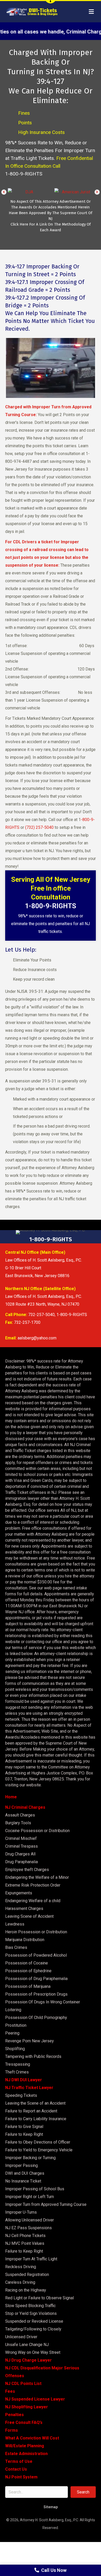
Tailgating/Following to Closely (33, 2329)
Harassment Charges (24, 1909)
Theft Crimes (17, 2072)
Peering (12, 2033)
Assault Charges (20, 1815)
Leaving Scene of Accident (29, 1916)
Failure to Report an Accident (31, 2111)
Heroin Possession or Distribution (36, 1932)
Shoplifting (15, 2049)
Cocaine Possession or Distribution (37, 1831)
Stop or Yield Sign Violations (31, 2313)
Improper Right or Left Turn (30, 2197)
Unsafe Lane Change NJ (27, 2345)
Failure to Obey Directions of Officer (38, 2142)
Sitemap (51, 2507)
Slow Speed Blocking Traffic (30, 2306)
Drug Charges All (20, 1854)
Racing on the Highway (26, 2290)
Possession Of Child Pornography (36, 2018)
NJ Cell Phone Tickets (25, 2236)
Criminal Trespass (21, 1846)
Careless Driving (20, 2282)
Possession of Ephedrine (28, 1971)
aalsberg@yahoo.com (37, 1338)
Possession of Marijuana (28, 1986)
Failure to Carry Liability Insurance (36, 2119)
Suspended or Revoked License (34, 2321)
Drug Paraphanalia (21, 1862)
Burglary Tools (18, 1823)
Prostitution (16, 2025)
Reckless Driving (21, 2267)
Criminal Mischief (21, 1838)
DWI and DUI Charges (25, 2173)
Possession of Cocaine (27, 1963)
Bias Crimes (16, 1947)
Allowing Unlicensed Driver (30, 2220)
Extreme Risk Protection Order (33, 1885)
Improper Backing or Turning (30, 2158)
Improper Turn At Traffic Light (31, 2259)
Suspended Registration (27, 2275)
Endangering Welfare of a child (33, 1901)
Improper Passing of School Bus (35, 2189)
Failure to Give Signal (24, 2127)
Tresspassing (18, 2064)
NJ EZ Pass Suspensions (28, 2228)
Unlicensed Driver (21, 2337)
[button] (4, 192)
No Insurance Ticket (23, 2181)
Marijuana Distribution (25, 1940)
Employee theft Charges (27, 1870)
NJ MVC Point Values (25, 2243)
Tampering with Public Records (33, 2056)
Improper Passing (21, 2165)
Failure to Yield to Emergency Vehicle (39, 2150)
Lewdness (15, 1924)
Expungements (19, 1893)
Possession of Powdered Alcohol (36, 1955)
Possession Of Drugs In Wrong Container (43, 2002)
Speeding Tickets (21, 2095)
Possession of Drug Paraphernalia (36, 1979)
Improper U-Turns (21, 2212)
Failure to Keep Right (24, 2134)
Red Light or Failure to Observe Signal (39, 2298)
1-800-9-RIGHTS (24, 174)
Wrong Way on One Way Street (33, 2352)
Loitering (13, 2010)
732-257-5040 (41, 1315)
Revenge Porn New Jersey (30, 2041)
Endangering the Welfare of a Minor (37, 1877)
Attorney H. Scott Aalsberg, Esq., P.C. (49, 2520)
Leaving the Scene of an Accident (35, 2103)
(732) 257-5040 (39, 827)
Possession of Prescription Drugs (36, 1994)
